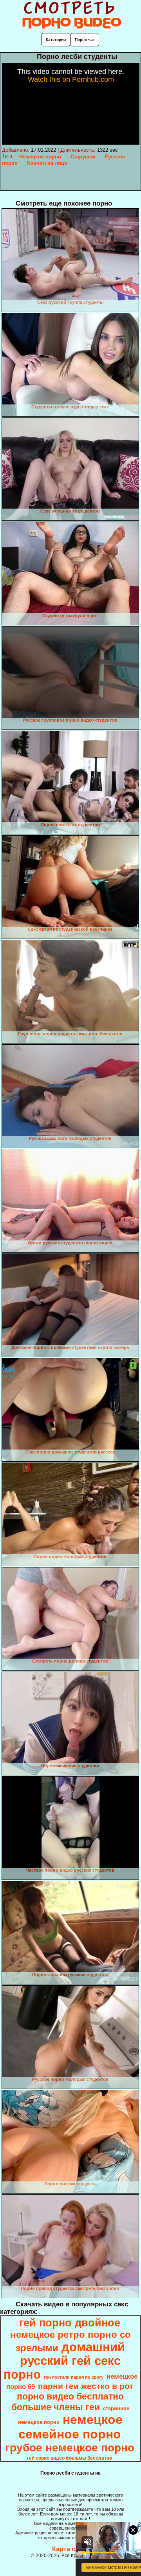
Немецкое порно (40, 157)
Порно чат (85, 40)
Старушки (83, 157)
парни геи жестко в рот (86, 2386)
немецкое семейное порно (71, 2427)
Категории (56, 40)
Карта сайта (71, 2549)
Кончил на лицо (47, 163)
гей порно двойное (70, 2323)
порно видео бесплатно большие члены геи (68, 2402)
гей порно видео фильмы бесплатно (70, 2458)
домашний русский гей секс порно (64, 2361)
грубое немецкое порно (70, 2448)
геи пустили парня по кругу (74, 2377)
